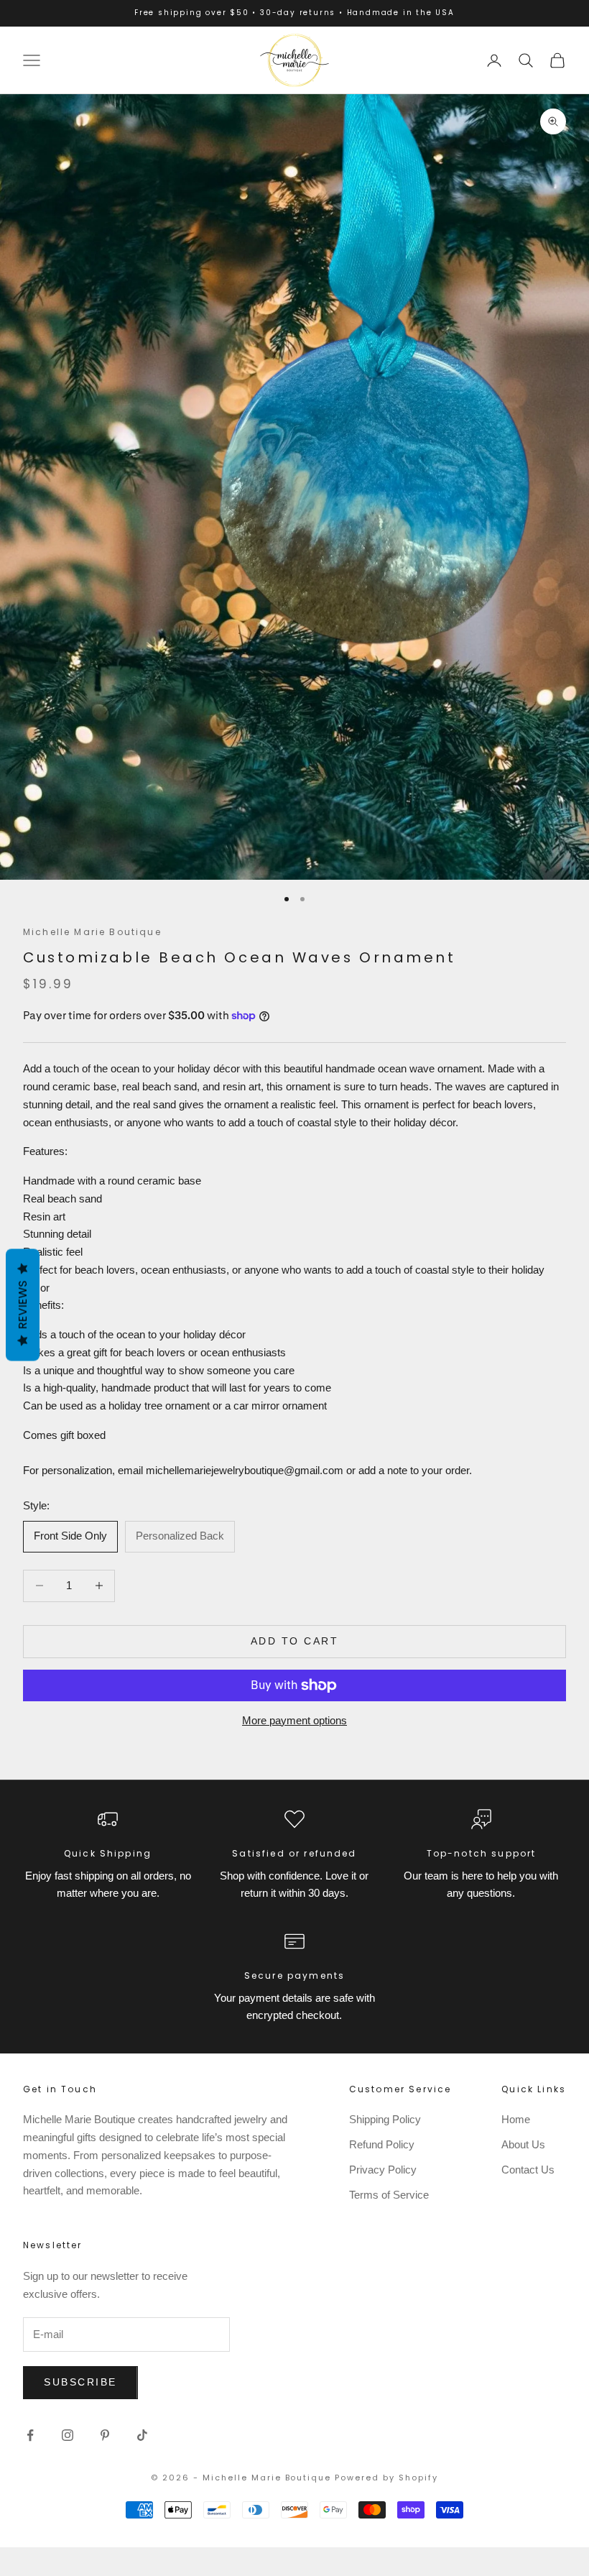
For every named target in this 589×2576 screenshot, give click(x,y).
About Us (523, 2144)
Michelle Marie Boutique (92, 932)
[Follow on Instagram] (68, 2435)
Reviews (23, 1305)
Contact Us (528, 2170)
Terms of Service (389, 2195)
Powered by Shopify (386, 2478)
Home (516, 2119)
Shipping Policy (385, 2119)
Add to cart (295, 1641)
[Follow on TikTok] (142, 2435)
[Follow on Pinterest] (105, 2435)
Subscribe (80, 2382)
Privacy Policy (383, 2170)
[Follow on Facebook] (30, 2435)
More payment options (294, 1720)
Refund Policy (382, 2144)
